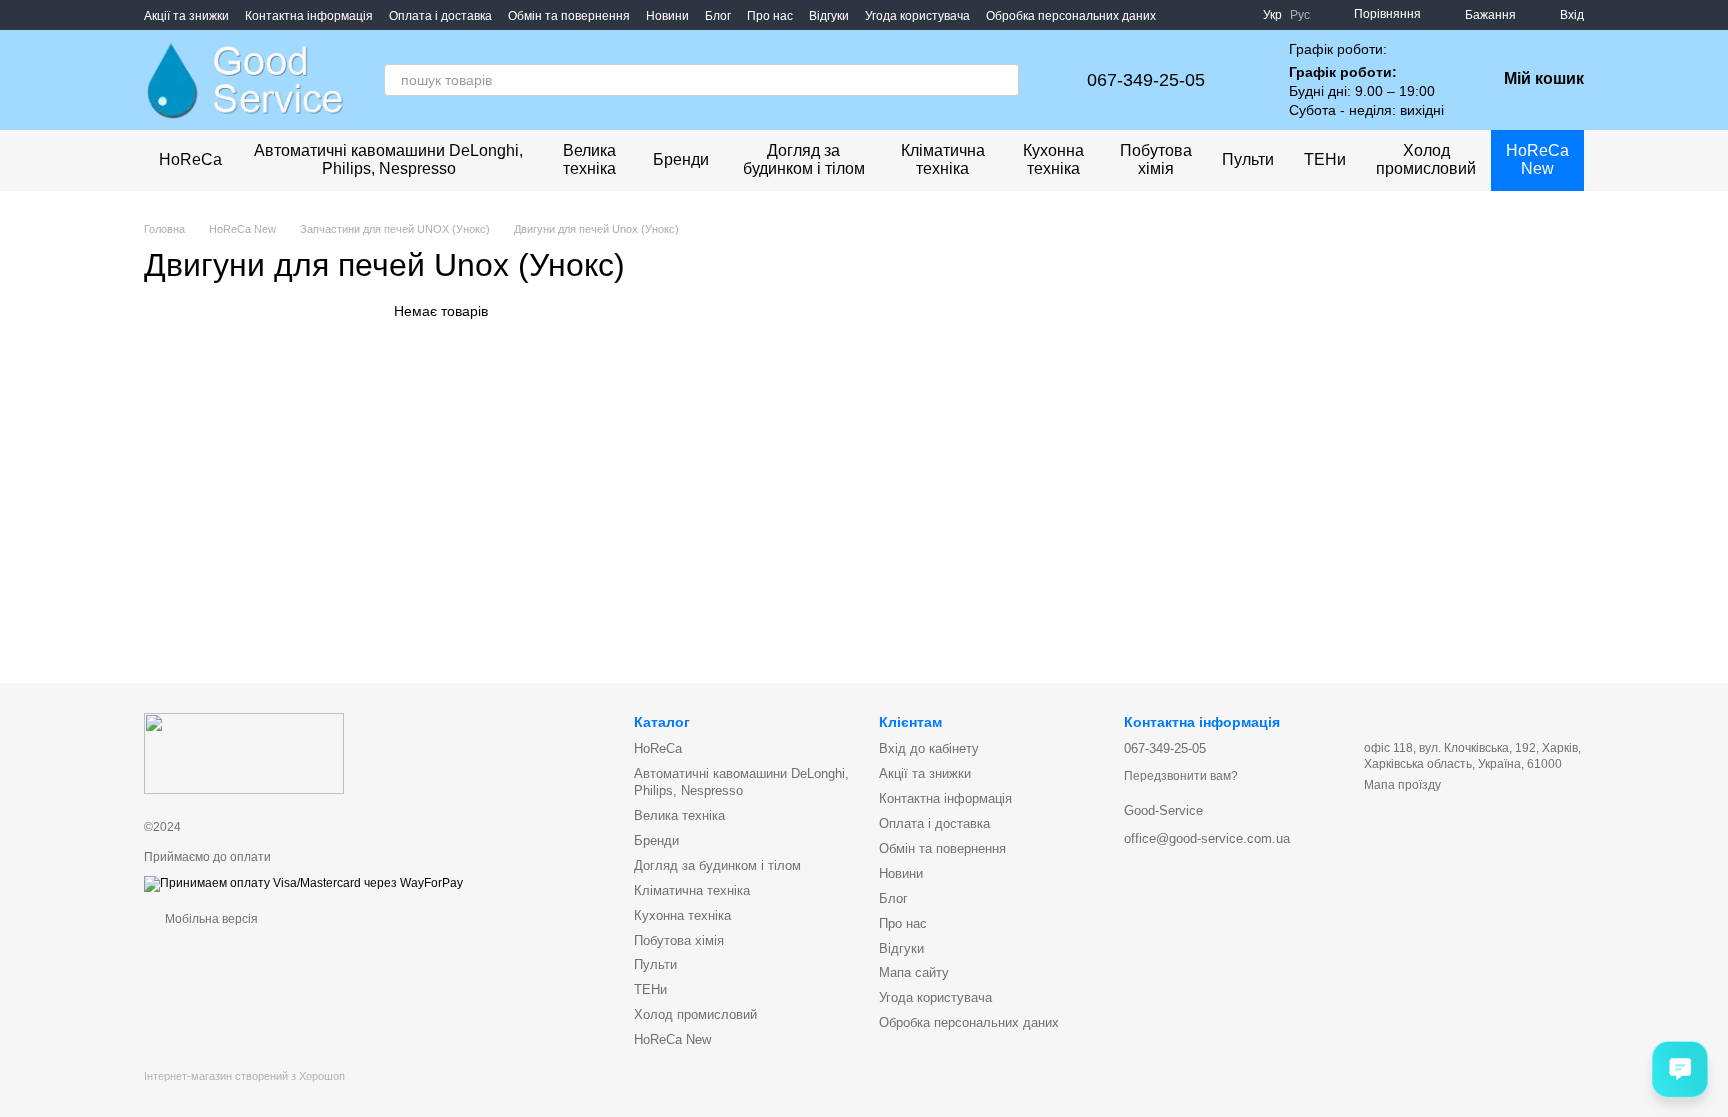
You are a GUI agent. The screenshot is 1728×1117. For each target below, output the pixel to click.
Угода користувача (917, 16)
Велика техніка (589, 159)
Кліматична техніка (943, 159)
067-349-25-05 (1146, 80)
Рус (1300, 15)
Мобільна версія (210, 919)
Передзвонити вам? (1181, 776)
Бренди (681, 159)
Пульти (1248, 159)
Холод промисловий (1426, 159)
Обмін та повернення (569, 16)
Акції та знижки (186, 16)
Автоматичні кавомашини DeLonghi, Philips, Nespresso (388, 159)
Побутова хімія (1156, 159)
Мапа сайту (914, 972)
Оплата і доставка (440, 16)
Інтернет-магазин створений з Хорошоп (244, 1076)
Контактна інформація (309, 16)
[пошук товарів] (1003, 80)
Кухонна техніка (1053, 159)
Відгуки (829, 16)
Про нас (770, 16)
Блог (718, 16)
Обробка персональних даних (1071, 16)
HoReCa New (1537, 159)
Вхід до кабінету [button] (929, 748)
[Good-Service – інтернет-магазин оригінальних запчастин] (244, 753)
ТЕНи (1325, 159)
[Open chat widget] (1680, 1069)
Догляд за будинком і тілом (804, 159)
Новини (667, 16)
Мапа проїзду (1402, 785)
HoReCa (190, 159)
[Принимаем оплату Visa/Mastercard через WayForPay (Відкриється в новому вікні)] (303, 883)
